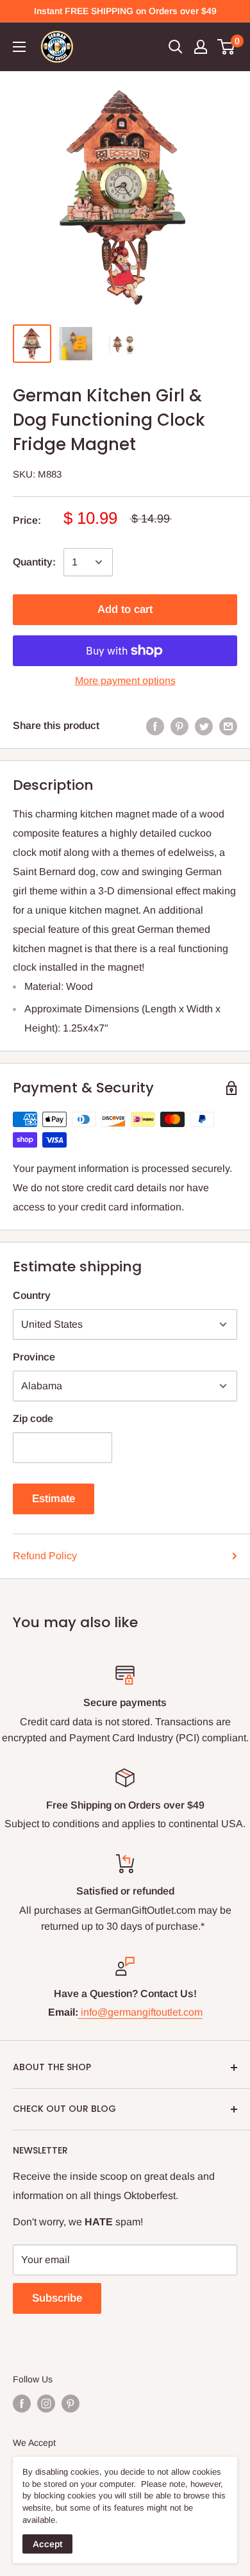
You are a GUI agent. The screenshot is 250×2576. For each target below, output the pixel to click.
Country (32, 1295)
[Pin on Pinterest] (179, 726)
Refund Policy (45, 1556)
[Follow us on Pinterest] (71, 2404)
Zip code (33, 1418)
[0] (227, 47)
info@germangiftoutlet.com (142, 2012)
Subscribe (57, 2298)
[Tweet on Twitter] (204, 726)
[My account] (201, 47)
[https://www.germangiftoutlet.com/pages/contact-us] (79, 2012)
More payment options (125, 681)
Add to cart (125, 609)
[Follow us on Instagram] (46, 2404)
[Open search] (176, 47)
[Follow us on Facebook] (22, 2404)
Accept (47, 2544)
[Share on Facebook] (155, 726)
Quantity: (34, 562)
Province (34, 1357)
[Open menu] (19, 47)
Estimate (54, 1499)
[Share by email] (228, 726)
